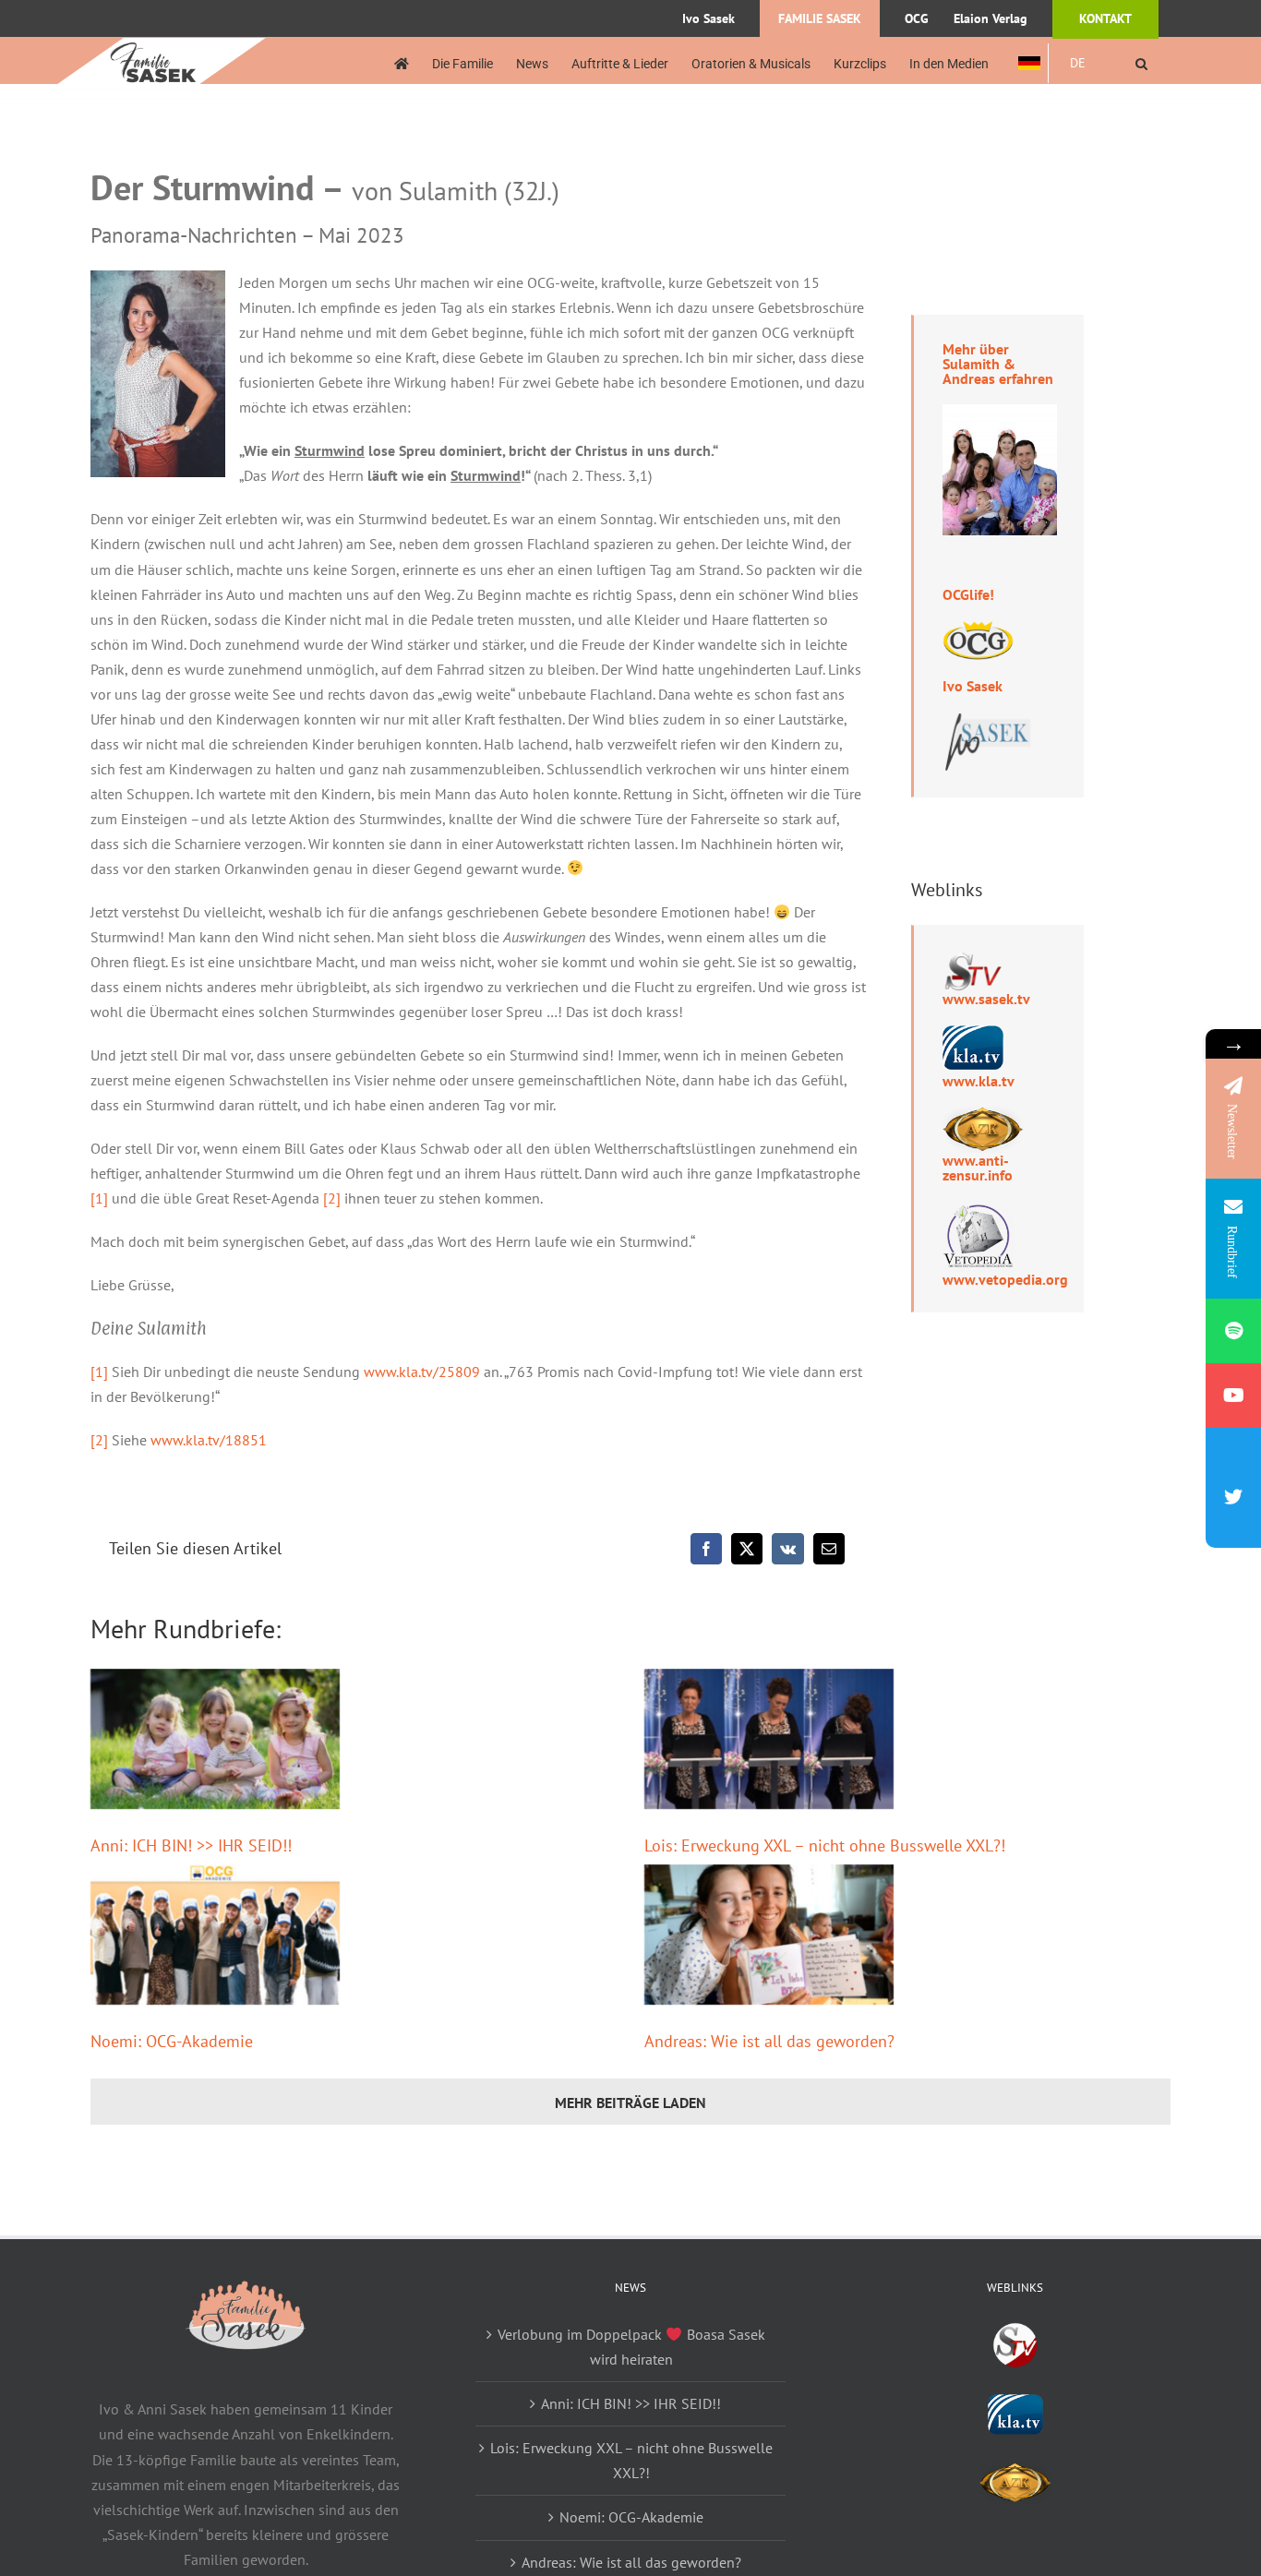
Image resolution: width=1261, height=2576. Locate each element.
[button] (1141, 63)
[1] (99, 1198)
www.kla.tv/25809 (422, 1372)
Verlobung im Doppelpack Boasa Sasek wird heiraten (631, 2347)
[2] (332, 1198)
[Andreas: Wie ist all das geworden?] (769, 1935)
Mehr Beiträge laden (630, 2103)
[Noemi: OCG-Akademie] (215, 1935)
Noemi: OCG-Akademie (172, 2041)
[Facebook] (706, 1549)
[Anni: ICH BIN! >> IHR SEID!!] (215, 1739)
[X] (747, 1549)
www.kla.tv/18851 (209, 1440)
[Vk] (788, 1549)
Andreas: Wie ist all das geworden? (769, 2041)
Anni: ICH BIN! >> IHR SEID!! (191, 1845)
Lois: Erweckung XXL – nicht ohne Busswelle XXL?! (825, 1845)
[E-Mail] (829, 1549)
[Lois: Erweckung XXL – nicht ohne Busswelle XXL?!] (769, 1739)
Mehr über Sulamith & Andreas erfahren (998, 364)
